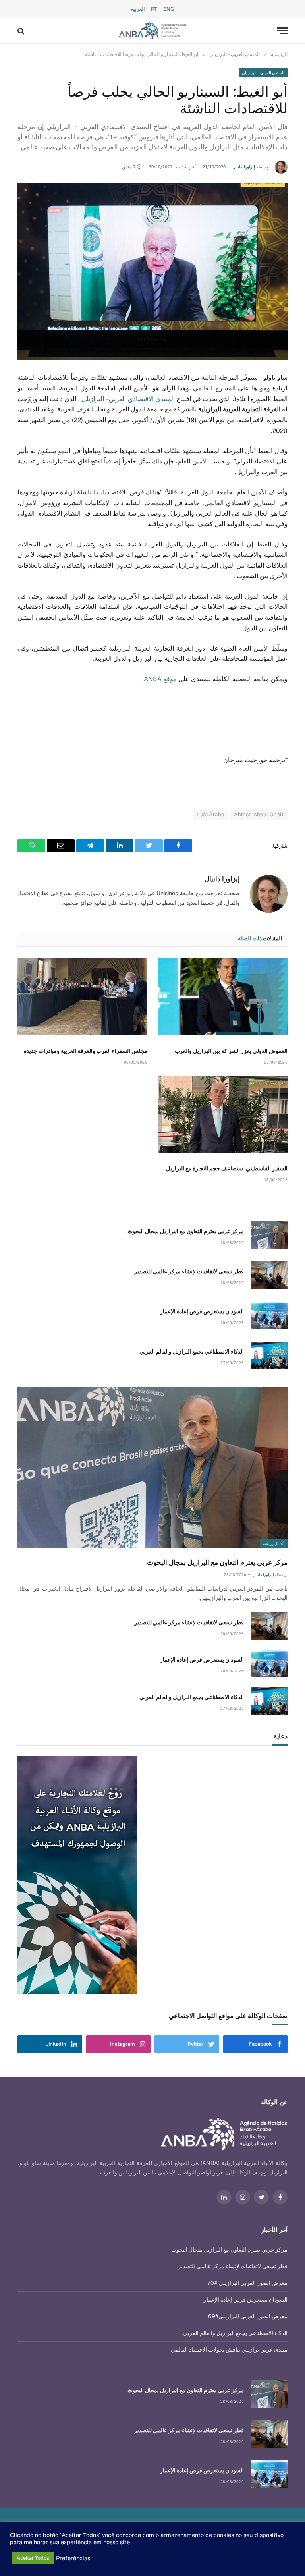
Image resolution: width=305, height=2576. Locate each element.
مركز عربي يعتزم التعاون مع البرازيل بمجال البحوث (186, 1231)
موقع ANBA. (159, 679)
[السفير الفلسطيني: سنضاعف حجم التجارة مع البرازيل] (223, 1115)
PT (154, 9)
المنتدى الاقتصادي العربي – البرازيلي (127, 399)
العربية (138, 9)
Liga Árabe (210, 814)
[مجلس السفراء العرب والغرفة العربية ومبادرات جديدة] (82, 997)
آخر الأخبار (274, 2230)
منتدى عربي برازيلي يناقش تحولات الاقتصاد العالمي (229, 2350)
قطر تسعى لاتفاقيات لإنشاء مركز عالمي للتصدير (189, 1271)
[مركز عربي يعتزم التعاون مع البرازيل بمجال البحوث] (269, 1235)
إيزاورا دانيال (243, 167)
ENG (169, 9)
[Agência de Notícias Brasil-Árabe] (153, 31)
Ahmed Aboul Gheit (259, 814)
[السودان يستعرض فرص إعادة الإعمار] (269, 1315)
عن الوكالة (274, 2102)
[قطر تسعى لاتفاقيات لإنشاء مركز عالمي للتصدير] (269, 1275)
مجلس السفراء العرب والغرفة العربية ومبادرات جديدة (86, 1051)
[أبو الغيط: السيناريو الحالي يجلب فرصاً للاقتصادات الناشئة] (152, 272)
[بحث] (22, 31)
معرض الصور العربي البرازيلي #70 (247, 2283)
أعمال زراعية (274, 1543)
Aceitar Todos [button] (33, 2558)
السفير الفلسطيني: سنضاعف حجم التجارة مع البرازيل (227, 1168)
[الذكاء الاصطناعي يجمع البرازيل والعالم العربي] (269, 1355)
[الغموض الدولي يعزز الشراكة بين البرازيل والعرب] (223, 997)
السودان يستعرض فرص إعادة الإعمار (202, 1311)
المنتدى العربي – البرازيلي (263, 73)
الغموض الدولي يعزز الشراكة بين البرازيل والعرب (231, 1051)
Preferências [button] (73, 2558)
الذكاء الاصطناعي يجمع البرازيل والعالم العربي (192, 1352)
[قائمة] (282, 31)
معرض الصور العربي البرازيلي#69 (248, 2316)
